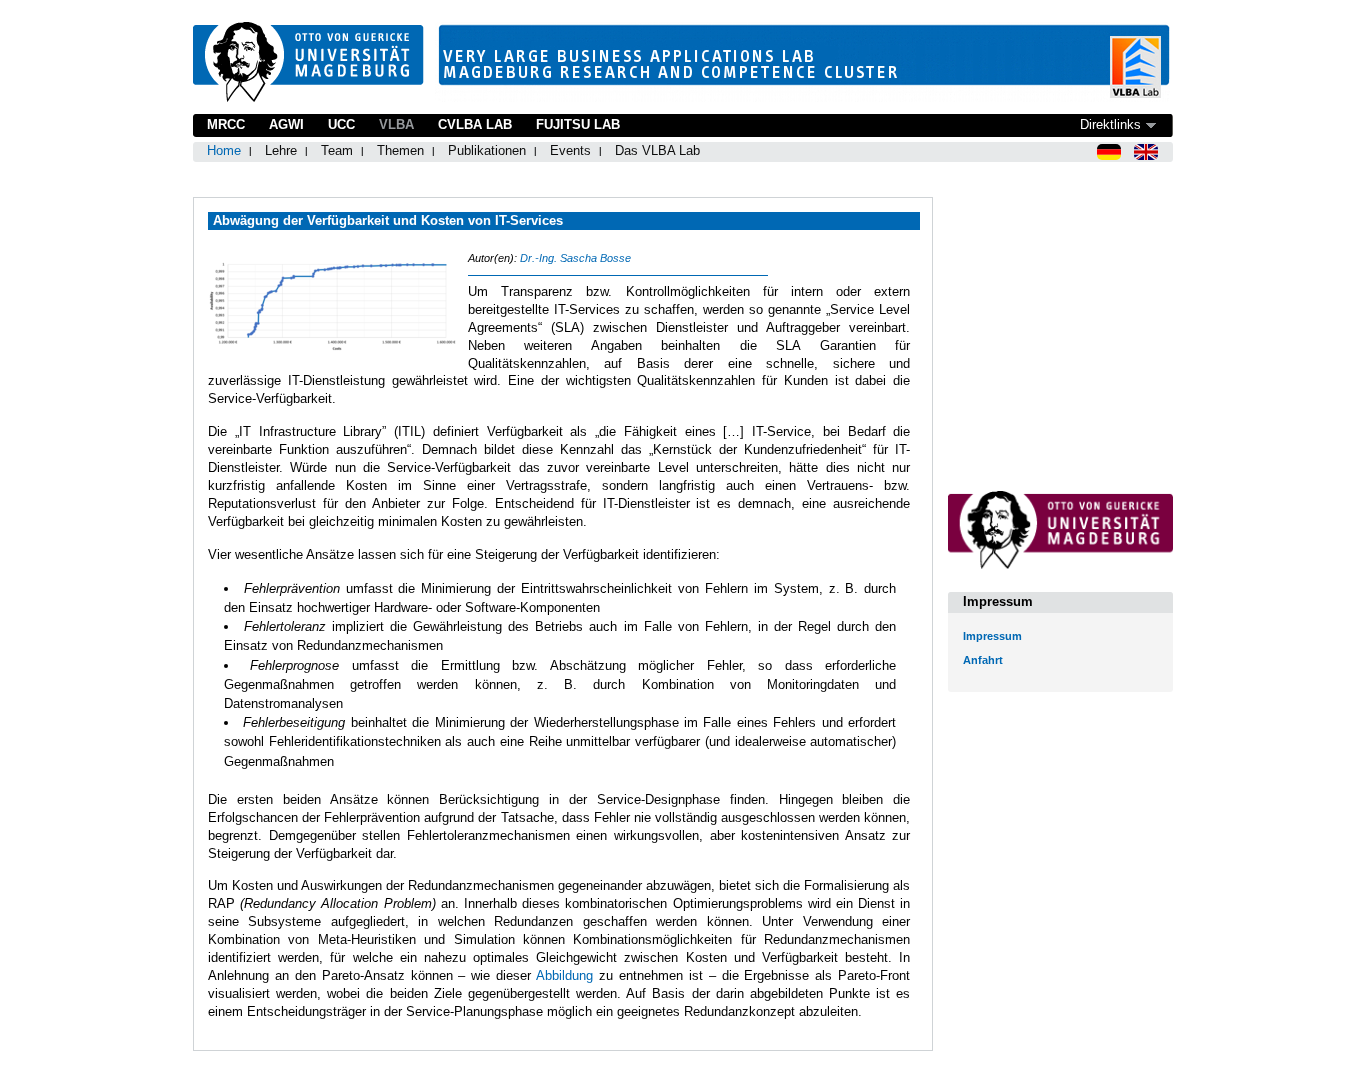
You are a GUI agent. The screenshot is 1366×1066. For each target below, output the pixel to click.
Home (224, 150)
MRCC (226, 124)
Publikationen (487, 150)
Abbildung (564, 975)
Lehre (281, 150)
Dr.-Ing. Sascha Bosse (575, 258)
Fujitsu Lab (578, 124)
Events (570, 150)
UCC (341, 124)
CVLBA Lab (475, 124)
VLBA (396, 124)
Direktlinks (1110, 124)
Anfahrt (983, 660)
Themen (400, 150)
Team (337, 150)
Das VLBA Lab (657, 150)
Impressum (992, 636)
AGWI (286, 124)
